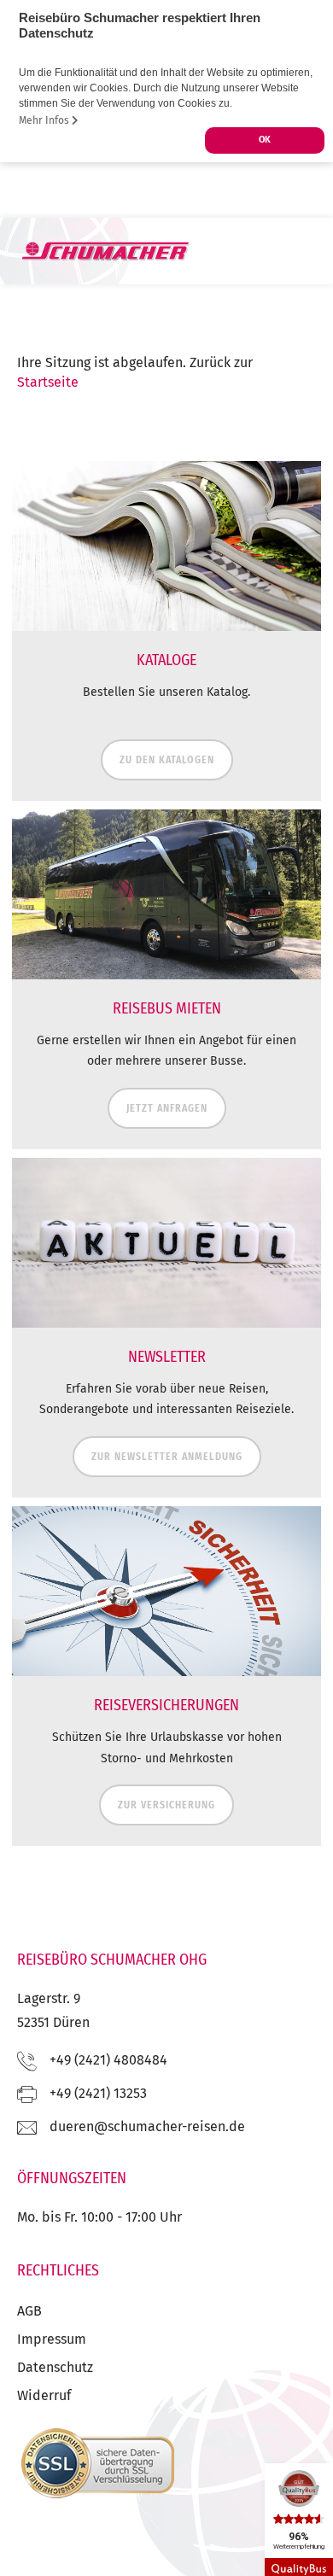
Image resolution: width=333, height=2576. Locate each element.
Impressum (52, 2339)
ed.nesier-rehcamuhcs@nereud (147, 2126)
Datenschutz (55, 2367)
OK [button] (265, 140)
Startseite (48, 382)
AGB (29, 2311)
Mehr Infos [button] (45, 120)
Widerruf (44, 2395)
